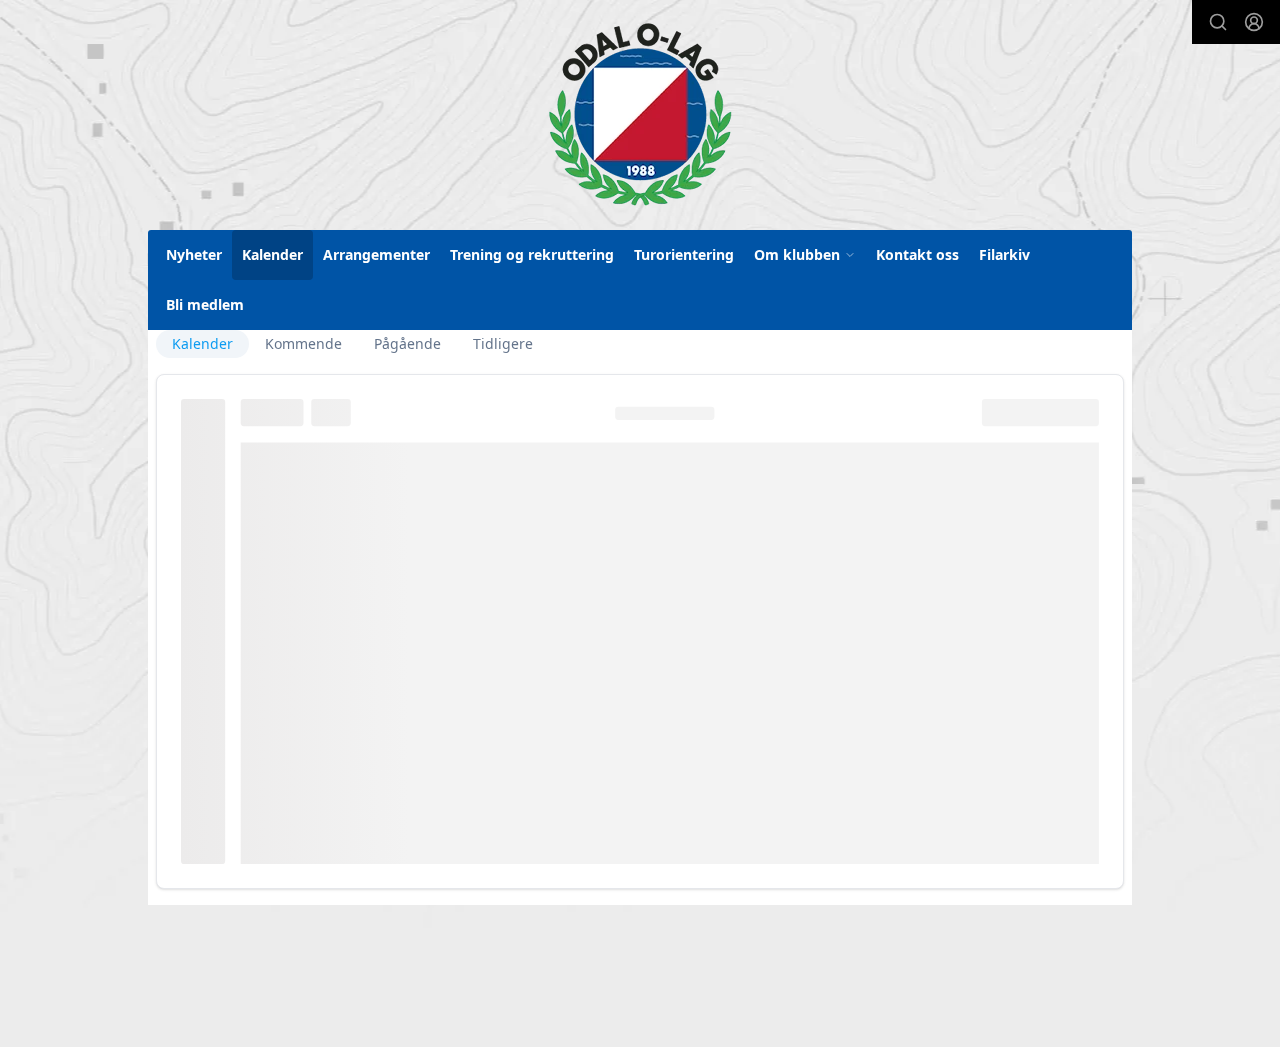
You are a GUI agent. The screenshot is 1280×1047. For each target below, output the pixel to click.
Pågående (407, 343)
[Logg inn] (1254, 22)
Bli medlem (205, 304)
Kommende (303, 343)
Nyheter (194, 254)
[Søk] (1218, 22)
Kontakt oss (917, 254)
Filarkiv (1004, 254)
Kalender (272, 254)
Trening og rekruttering (532, 254)
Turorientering (684, 254)
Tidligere (503, 343)
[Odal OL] (640, 114)
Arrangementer (376, 254)
